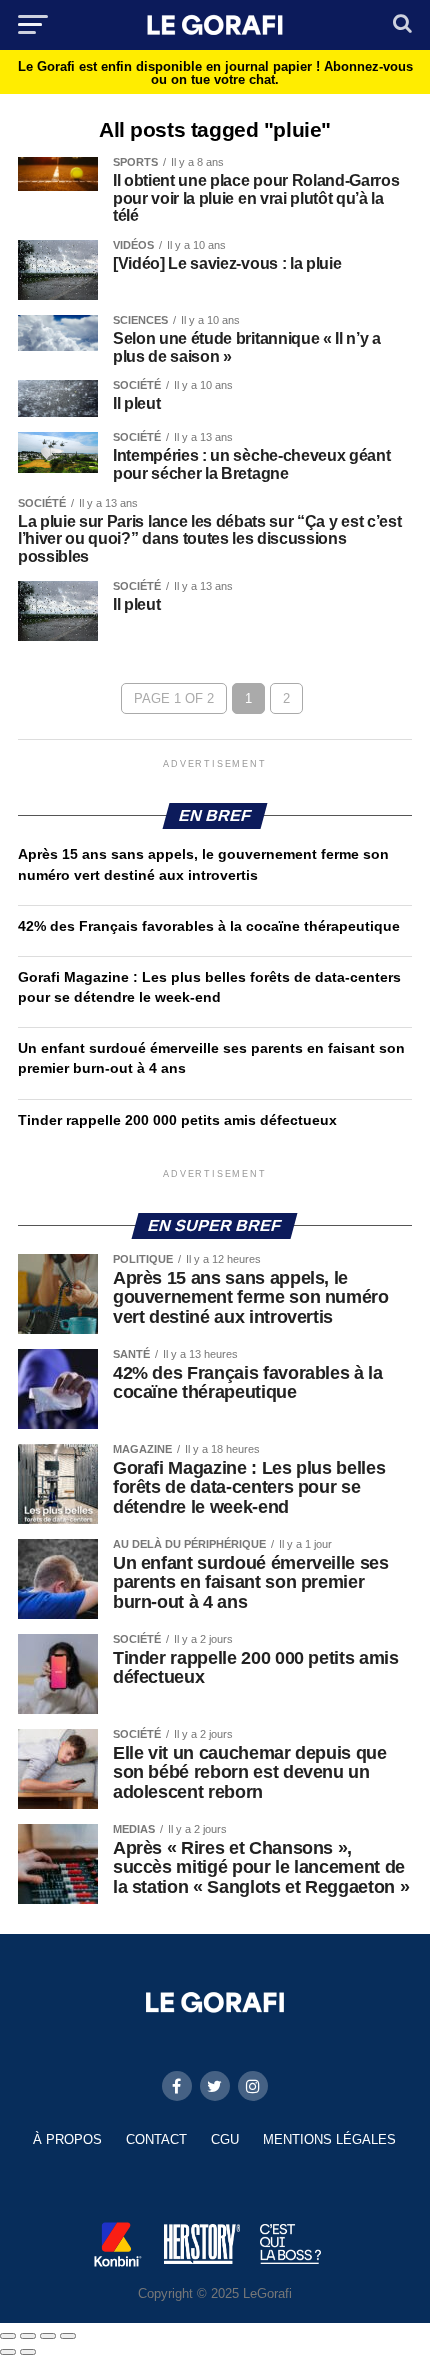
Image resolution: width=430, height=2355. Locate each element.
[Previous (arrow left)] (8, 2352)
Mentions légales (329, 2139)
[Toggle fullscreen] (48, 2336)
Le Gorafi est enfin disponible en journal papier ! (215, 73)
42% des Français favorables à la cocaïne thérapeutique (209, 926)
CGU (225, 2139)
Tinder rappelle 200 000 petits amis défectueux (177, 1120)
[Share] (28, 2336)
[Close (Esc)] (8, 2336)
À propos (67, 2139)
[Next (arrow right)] (28, 2352)
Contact (156, 2139)
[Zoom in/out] (68, 2336)
